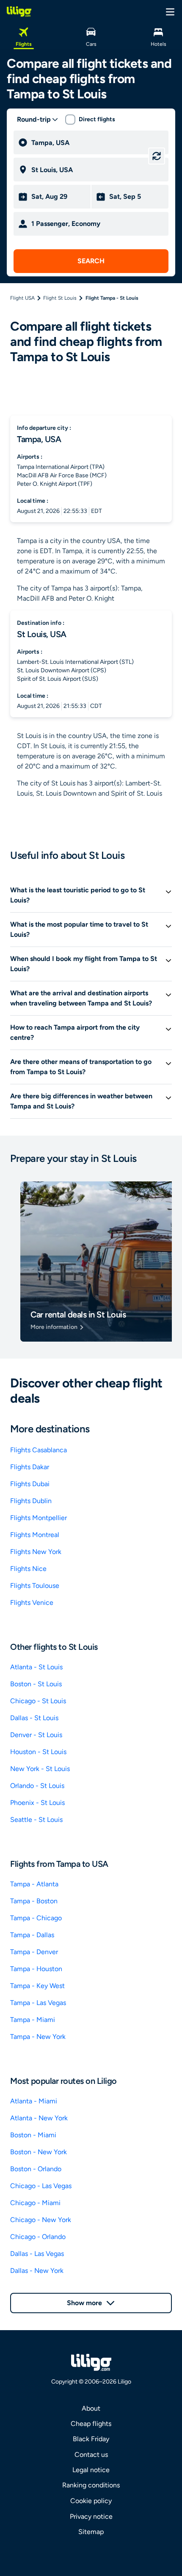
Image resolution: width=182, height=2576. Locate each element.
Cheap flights (91, 2424)
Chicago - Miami (35, 2203)
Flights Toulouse (35, 1586)
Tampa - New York (38, 2037)
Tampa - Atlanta (34, 1884)
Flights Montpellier (39, 1518)
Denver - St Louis (36, 1735)
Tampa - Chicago (36, 1918)
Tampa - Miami (33, 2020)
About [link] (91, 2408)
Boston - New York (39, 2152)
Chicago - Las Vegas (41, 2186)
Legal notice (91, 2470)
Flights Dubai (30, 1484)
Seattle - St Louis (36, 1820)
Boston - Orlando (36, 2169)
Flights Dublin (31, 1501)
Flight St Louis (60, 298)
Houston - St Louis (38, 1752)
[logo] (19, 11)
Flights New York (36, 1552)
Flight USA (22, 298)
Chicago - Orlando (38, 2237)
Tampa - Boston (34, 1901)
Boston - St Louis (36, 1684)
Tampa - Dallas (32, 1935)
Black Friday (91, 2439)
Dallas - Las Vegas (37, 2254)
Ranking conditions (91, 2485)
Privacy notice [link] (91, 2516)
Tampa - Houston (36, 1969)
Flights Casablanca (39, 1450)
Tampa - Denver (34, 1952)
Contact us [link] (91, 2455)
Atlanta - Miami (34, 2101)
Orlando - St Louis (37, 1786)
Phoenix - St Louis (37, 1803)
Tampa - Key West (37, 1986)
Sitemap (91, 2532)
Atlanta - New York (39, 2118)
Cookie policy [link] (91, 2501)
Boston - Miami (33, 2135)
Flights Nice (28, 1569)
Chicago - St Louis (38, 1701)
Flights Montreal (35, 1535)
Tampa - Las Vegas (38, 2003)
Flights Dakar (30, 1467)
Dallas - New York (37, 2271)
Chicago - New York (41, 2220)
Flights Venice (32, 1603)
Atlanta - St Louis (36, 1667)
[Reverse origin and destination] (157, 156)
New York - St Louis (40, 1769)
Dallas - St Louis (34, 1718)
